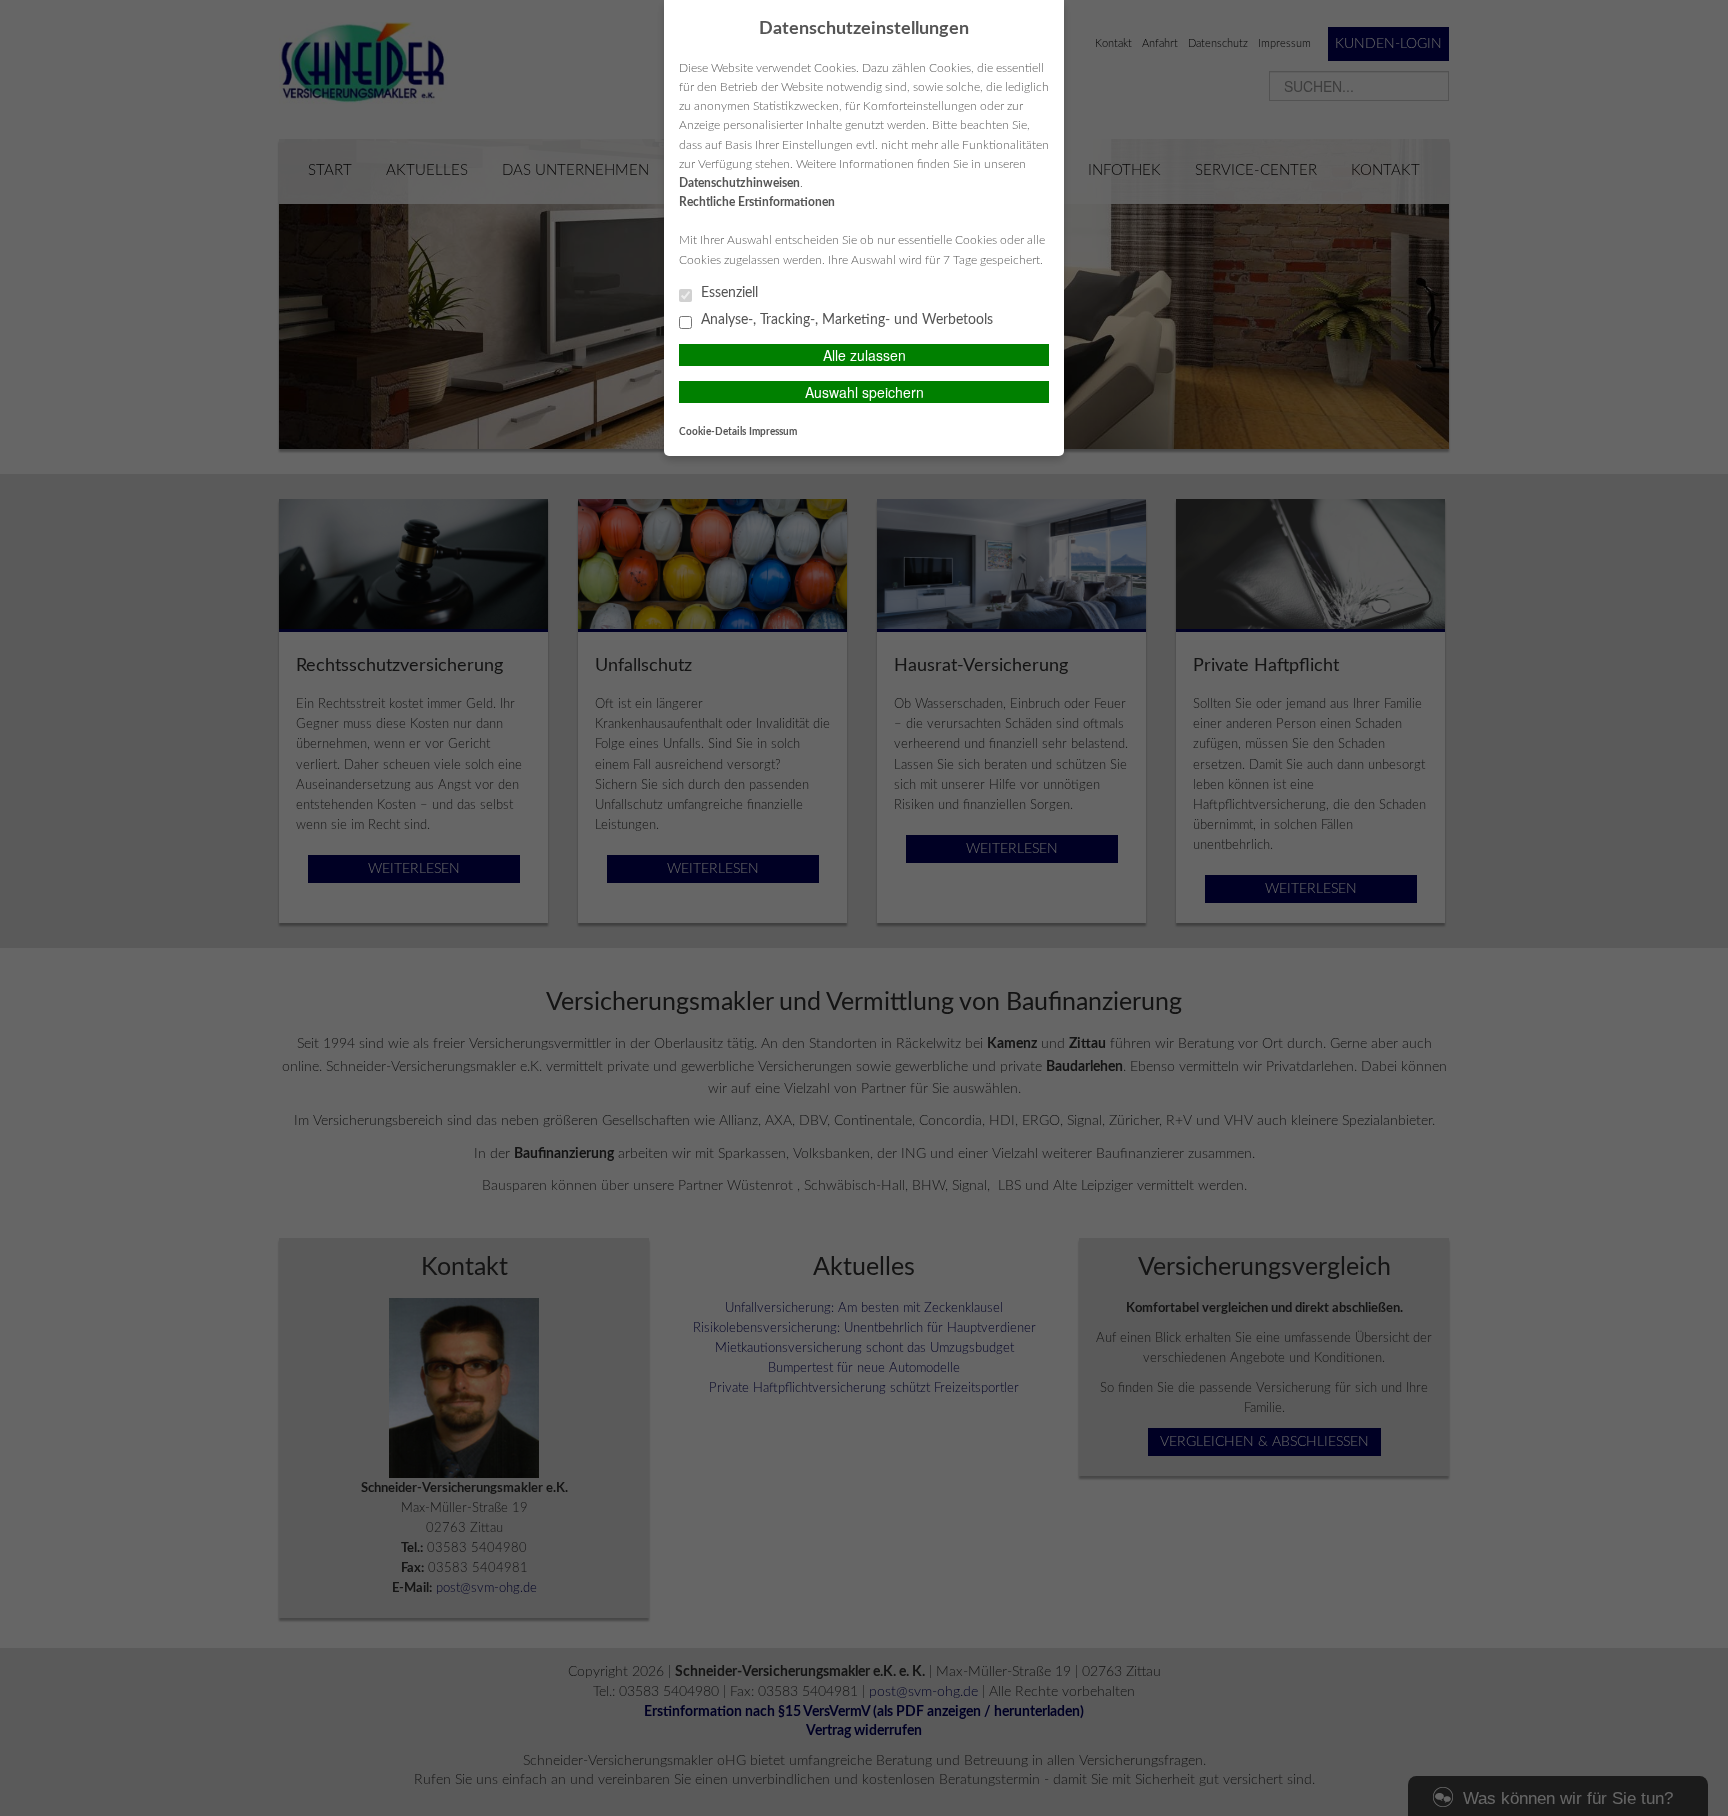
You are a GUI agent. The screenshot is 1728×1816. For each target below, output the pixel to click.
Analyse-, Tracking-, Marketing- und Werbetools (845, 320)
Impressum (773, 432)
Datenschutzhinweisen (739, 183)
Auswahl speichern (864, 392)
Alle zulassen (864, 355)
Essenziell (727, 293)
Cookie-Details (712, 432)
